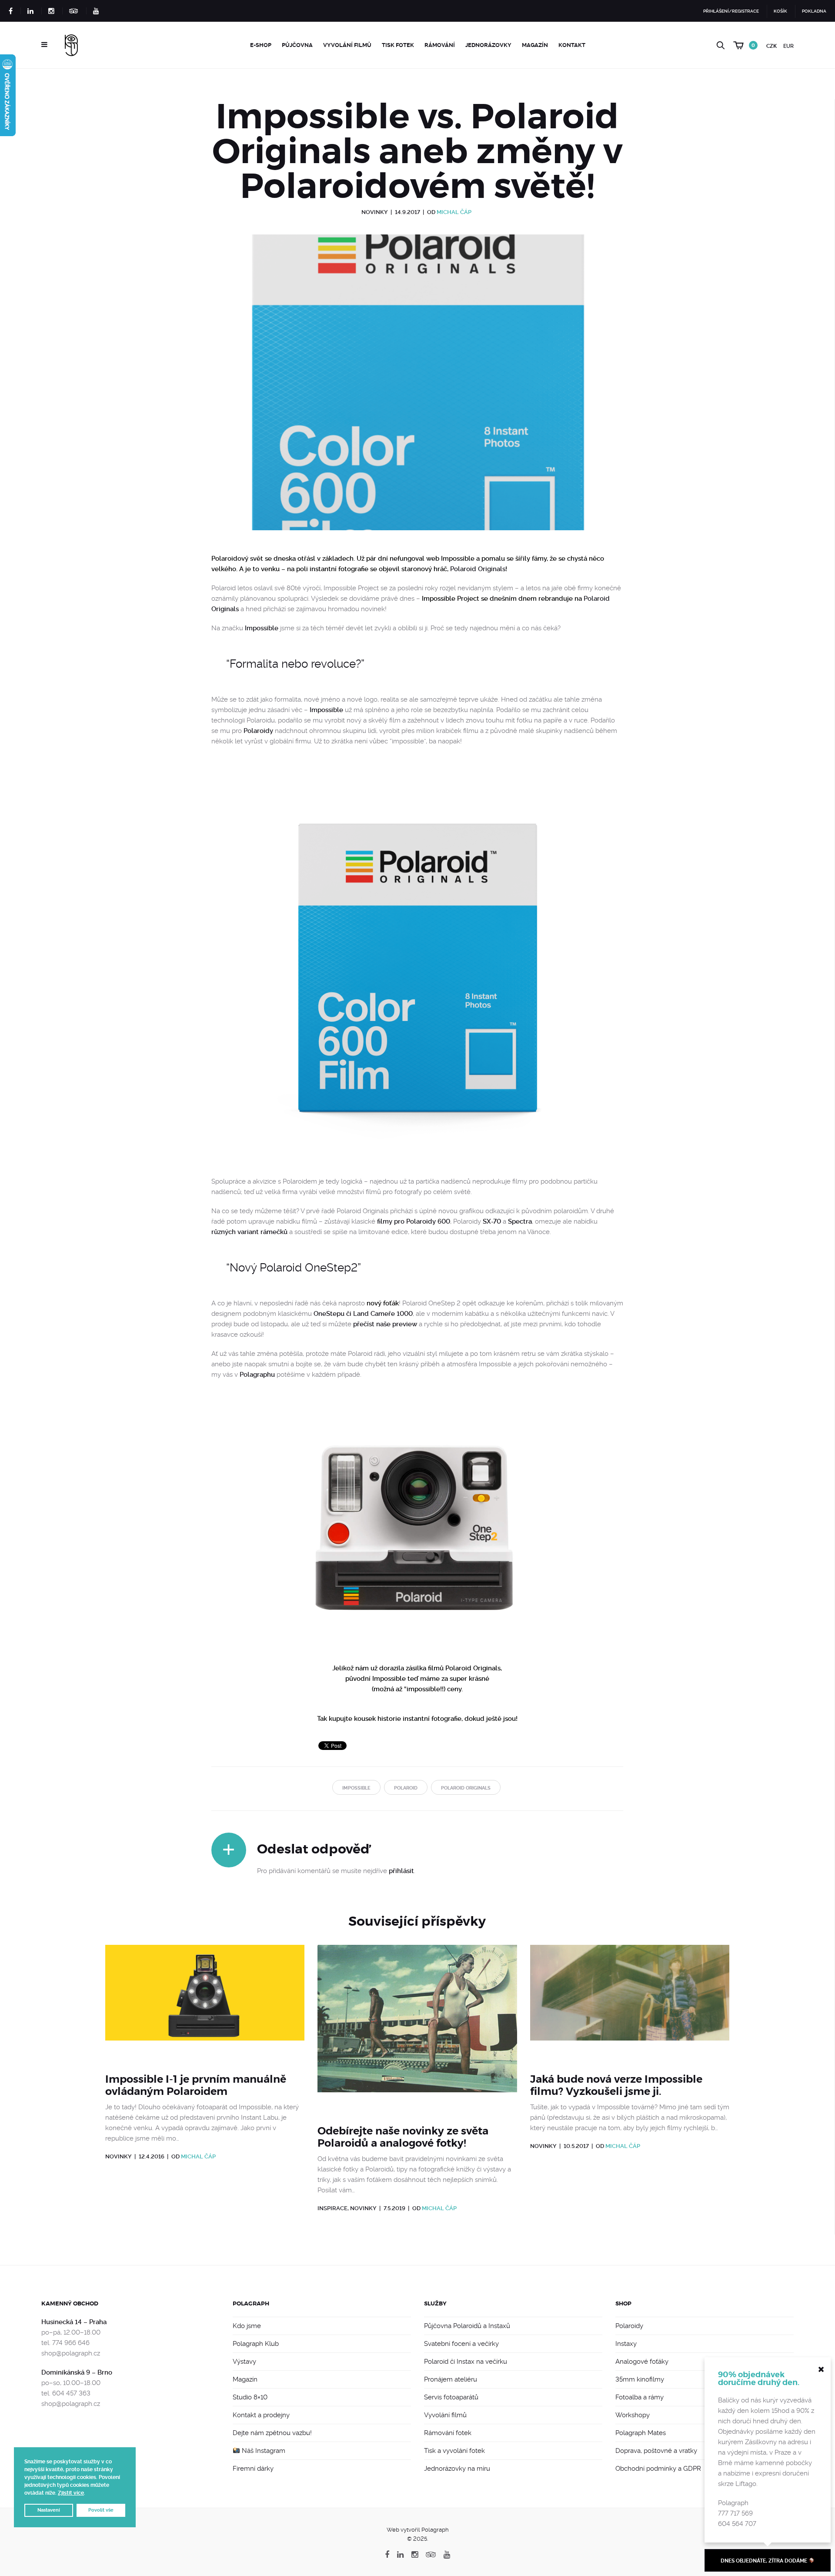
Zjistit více (71, 2493)
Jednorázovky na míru (457, 2469)
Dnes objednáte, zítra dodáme (765, 2561)
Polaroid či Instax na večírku (466, 2362)
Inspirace (332, 2208)
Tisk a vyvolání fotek (454, 2451)
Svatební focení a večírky (461, 2344)
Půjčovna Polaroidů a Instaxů (467, 2326)
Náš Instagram (263, 2451)
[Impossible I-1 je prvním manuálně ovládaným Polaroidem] (205, 2004)
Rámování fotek (448, 2433)
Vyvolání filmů (347, 45)
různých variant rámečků (249, 1232)
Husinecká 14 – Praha (74, 2322)
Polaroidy (258, 731)
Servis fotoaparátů (451, 2397)
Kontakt (572, 45)
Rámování (440, 45)
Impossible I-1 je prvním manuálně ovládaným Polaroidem (196, 2085)
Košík (780, 11)
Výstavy (244, 2362)
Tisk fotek (398, 45)
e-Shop (261, 45)
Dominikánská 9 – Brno (77, 2372)
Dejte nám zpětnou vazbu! (272, 2433)
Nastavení (49, 2510)
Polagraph (251, 2303)
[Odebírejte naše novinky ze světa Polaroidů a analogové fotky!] (417, 2029)
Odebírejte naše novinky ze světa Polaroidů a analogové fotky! (403, 2137)
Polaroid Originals (478, 569)
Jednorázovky (488, 45)
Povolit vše (101, 2510)
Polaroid (406, 1788)
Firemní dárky (253, 2469)
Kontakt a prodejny (261, 2415)
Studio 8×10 (250, 2397)
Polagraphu (257, 1375)
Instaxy (626, 2344)
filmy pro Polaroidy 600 (414, 1221)
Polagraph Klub (256, 2344)
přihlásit (401, 1871)
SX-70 (492, 1221)
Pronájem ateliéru (451, 2379)
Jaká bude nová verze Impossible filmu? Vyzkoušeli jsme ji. (616, 2085)
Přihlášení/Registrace (731, 11)
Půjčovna (297, 45)
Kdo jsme (247, 2326)
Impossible (262, 628)
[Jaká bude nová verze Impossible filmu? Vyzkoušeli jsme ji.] (630, 2004)
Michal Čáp (454, 212)
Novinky (375, 212)
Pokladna (814, 11)
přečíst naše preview (385, 1324)
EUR (788, 46)
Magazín (535, 45)
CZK (772, 46)
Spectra (520, 1221)
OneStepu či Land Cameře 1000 (363, 1314)
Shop (623, 2303)
